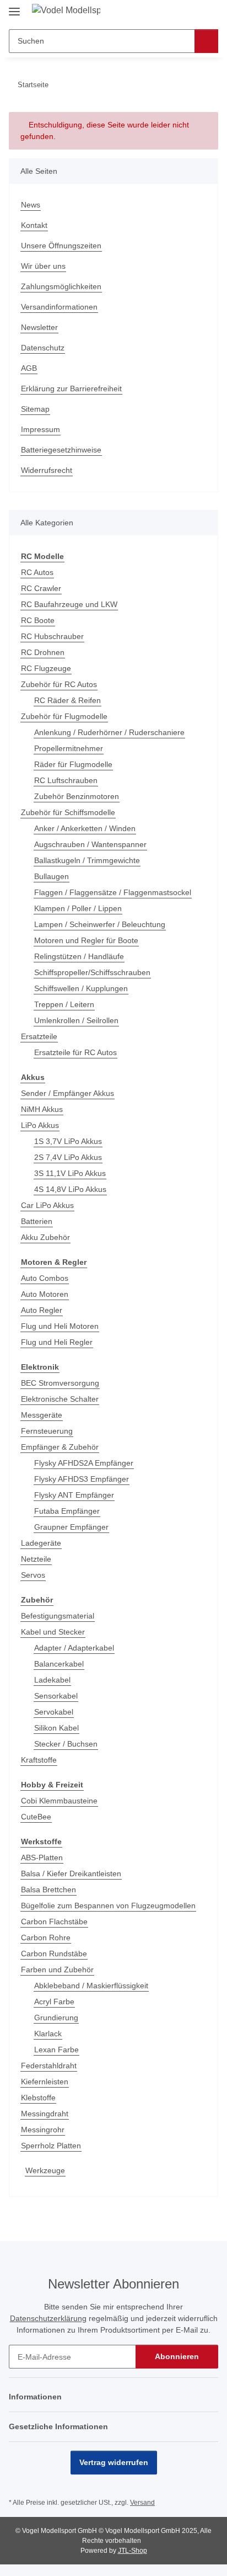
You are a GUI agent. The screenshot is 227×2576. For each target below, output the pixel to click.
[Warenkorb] (209, 12)
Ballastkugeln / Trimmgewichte (87, 860)
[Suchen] (206, 41)
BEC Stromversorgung (60, 1383)
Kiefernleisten (45, 2082)
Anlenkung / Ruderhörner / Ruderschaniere (109, 732)
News (31, 205)
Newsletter (39, 327)
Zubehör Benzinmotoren (77, 796)
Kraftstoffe (39, 1760)
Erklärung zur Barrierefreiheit (71, 388)
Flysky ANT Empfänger (74, 1495)
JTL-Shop (133, 2551)
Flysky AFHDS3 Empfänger (82, 1479)
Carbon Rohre (46, 1938)
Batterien (37, 1221)
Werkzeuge (45, 2170)
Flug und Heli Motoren (60, 1326)
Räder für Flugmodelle (73, 764)
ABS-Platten (42, 1858)
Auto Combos (45, 1278)
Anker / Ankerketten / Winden (85, 828)
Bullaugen (52, 876)
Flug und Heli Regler (57, 1342)
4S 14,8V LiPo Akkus (70, 1189)
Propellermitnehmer (69, 748)
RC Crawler (41, 588)
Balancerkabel (59, 1664)
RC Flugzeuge (46, 668)
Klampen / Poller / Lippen (78, 908)
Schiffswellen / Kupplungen (81, 988)
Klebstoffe (38, 2098)
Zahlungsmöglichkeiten (61, 286)
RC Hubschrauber (52, 636)
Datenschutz (43, 348)
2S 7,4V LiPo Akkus (68, 1157)
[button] (175, 12)
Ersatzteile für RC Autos (75, 1052)
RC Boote (38, 620)
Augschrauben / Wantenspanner (90, 844)
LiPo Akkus (40, 1125)
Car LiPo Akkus (47, 1205)
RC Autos (37, 572)
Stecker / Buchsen (66, 1744)
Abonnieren (177, 2356)
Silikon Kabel (56, 1728)
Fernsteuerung (47, 1431)
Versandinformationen (59, 307)
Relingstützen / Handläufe (79, 956)
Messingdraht (45, 2114)
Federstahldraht (49, 2066)
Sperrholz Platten (51, 2146)
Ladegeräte (41, 1543)
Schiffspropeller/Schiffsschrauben (92, 972)
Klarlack (48, 2034)
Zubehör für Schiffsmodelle (68, 812)
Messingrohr (43, 2130)
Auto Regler (42, 1310)
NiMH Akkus (42, 1109)
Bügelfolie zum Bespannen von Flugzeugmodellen (108, 1906)
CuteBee (36, 1817)
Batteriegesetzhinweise (61, 450)
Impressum (40, 429)
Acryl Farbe (54, 2002)
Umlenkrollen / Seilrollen (76, 1020)
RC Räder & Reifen (67, 700)
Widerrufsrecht (47, 470)
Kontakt (34, 225)
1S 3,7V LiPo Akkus (68, 1141)
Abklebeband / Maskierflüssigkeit (91, 1986)
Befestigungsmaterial (58, 1616)
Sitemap (35, 409)
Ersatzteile (39, 1036)
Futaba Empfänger (67, 1511)
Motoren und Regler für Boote (86, 940)
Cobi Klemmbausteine (59, 1801)
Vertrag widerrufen (114, 2462)
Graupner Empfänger (71, 1527)
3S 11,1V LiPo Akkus (70, 1173)
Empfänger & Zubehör (60, 1447)
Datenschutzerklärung (48, 2318)
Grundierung (56, 2018)
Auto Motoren (45, 1294)
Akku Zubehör (45, 1237)
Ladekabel (52, 1680)
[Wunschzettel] (191, 12)
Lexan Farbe (56, 2050)
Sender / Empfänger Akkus (67, 1093)
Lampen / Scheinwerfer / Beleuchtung (100, 924)
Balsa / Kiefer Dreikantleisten (71, 1874)
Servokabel (54, 1712)
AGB (29, 368)
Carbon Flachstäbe (54, 1922)
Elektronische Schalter (60, 1399)
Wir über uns (43, 266)
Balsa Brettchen (48, 1890)
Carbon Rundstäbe (54, 1954)
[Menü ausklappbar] (14, 7)
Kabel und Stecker (53, 1632)
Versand (142, 2503)
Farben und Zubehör (57, 1970)
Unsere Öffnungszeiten (61, 246)
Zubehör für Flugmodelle (64, 716)
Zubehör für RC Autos (59, 684)
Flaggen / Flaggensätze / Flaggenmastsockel (113, 892)
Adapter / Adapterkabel (74, 1648)
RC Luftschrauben (66, 780)
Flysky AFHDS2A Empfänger (84, 1463)
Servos (33, 1575)
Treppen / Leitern (64, 1004)
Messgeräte (42, 1415)
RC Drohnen (43, 652)
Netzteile (36, 1559)
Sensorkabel (56, 1696)
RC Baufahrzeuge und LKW (69, 604)
